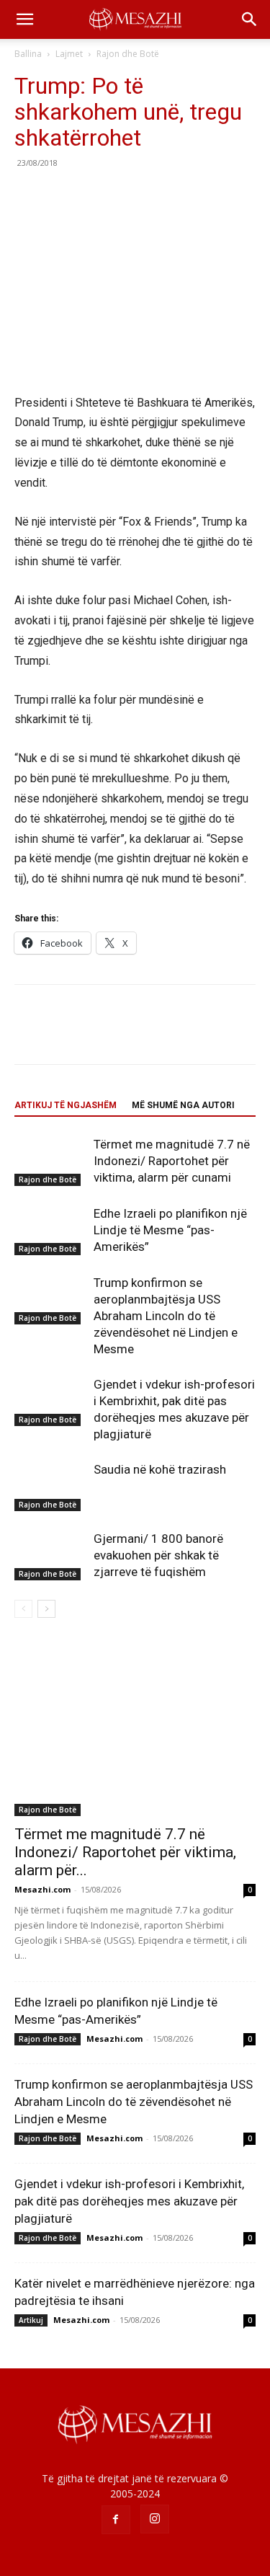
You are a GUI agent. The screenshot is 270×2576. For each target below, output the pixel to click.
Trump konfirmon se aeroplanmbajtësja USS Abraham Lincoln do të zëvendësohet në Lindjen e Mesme (166, 1316)
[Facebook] (29, 195)
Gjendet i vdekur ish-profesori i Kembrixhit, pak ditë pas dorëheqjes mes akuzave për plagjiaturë (129, 2201)
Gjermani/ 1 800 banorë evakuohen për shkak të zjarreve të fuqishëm (158, 1555)
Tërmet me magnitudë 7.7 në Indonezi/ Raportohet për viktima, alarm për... (125, 1852)
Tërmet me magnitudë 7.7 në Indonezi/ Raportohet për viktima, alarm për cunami (172, 1161)
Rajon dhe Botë (128, 54)
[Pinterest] (95, 195)
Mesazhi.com (42, 1889)
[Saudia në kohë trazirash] (50, 1486)
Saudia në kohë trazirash (160, 1469)
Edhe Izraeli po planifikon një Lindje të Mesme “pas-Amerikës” (170, 1230)
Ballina (28, 54)
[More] (162, 195)
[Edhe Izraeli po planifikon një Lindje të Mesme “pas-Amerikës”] (50, 1230)
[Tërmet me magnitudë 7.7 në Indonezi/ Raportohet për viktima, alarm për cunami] (50, 1161)
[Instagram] (155, 2519)
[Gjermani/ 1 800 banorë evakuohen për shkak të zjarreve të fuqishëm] (50, 1555)
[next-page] (46, 1609)
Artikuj (31, 2320)
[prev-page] (23, 1609)
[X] (62, 195)
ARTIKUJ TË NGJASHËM (66, 1105)
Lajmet (69, 54)
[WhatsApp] (128, 195)
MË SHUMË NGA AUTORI (183, 1105)
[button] (24, 19)
